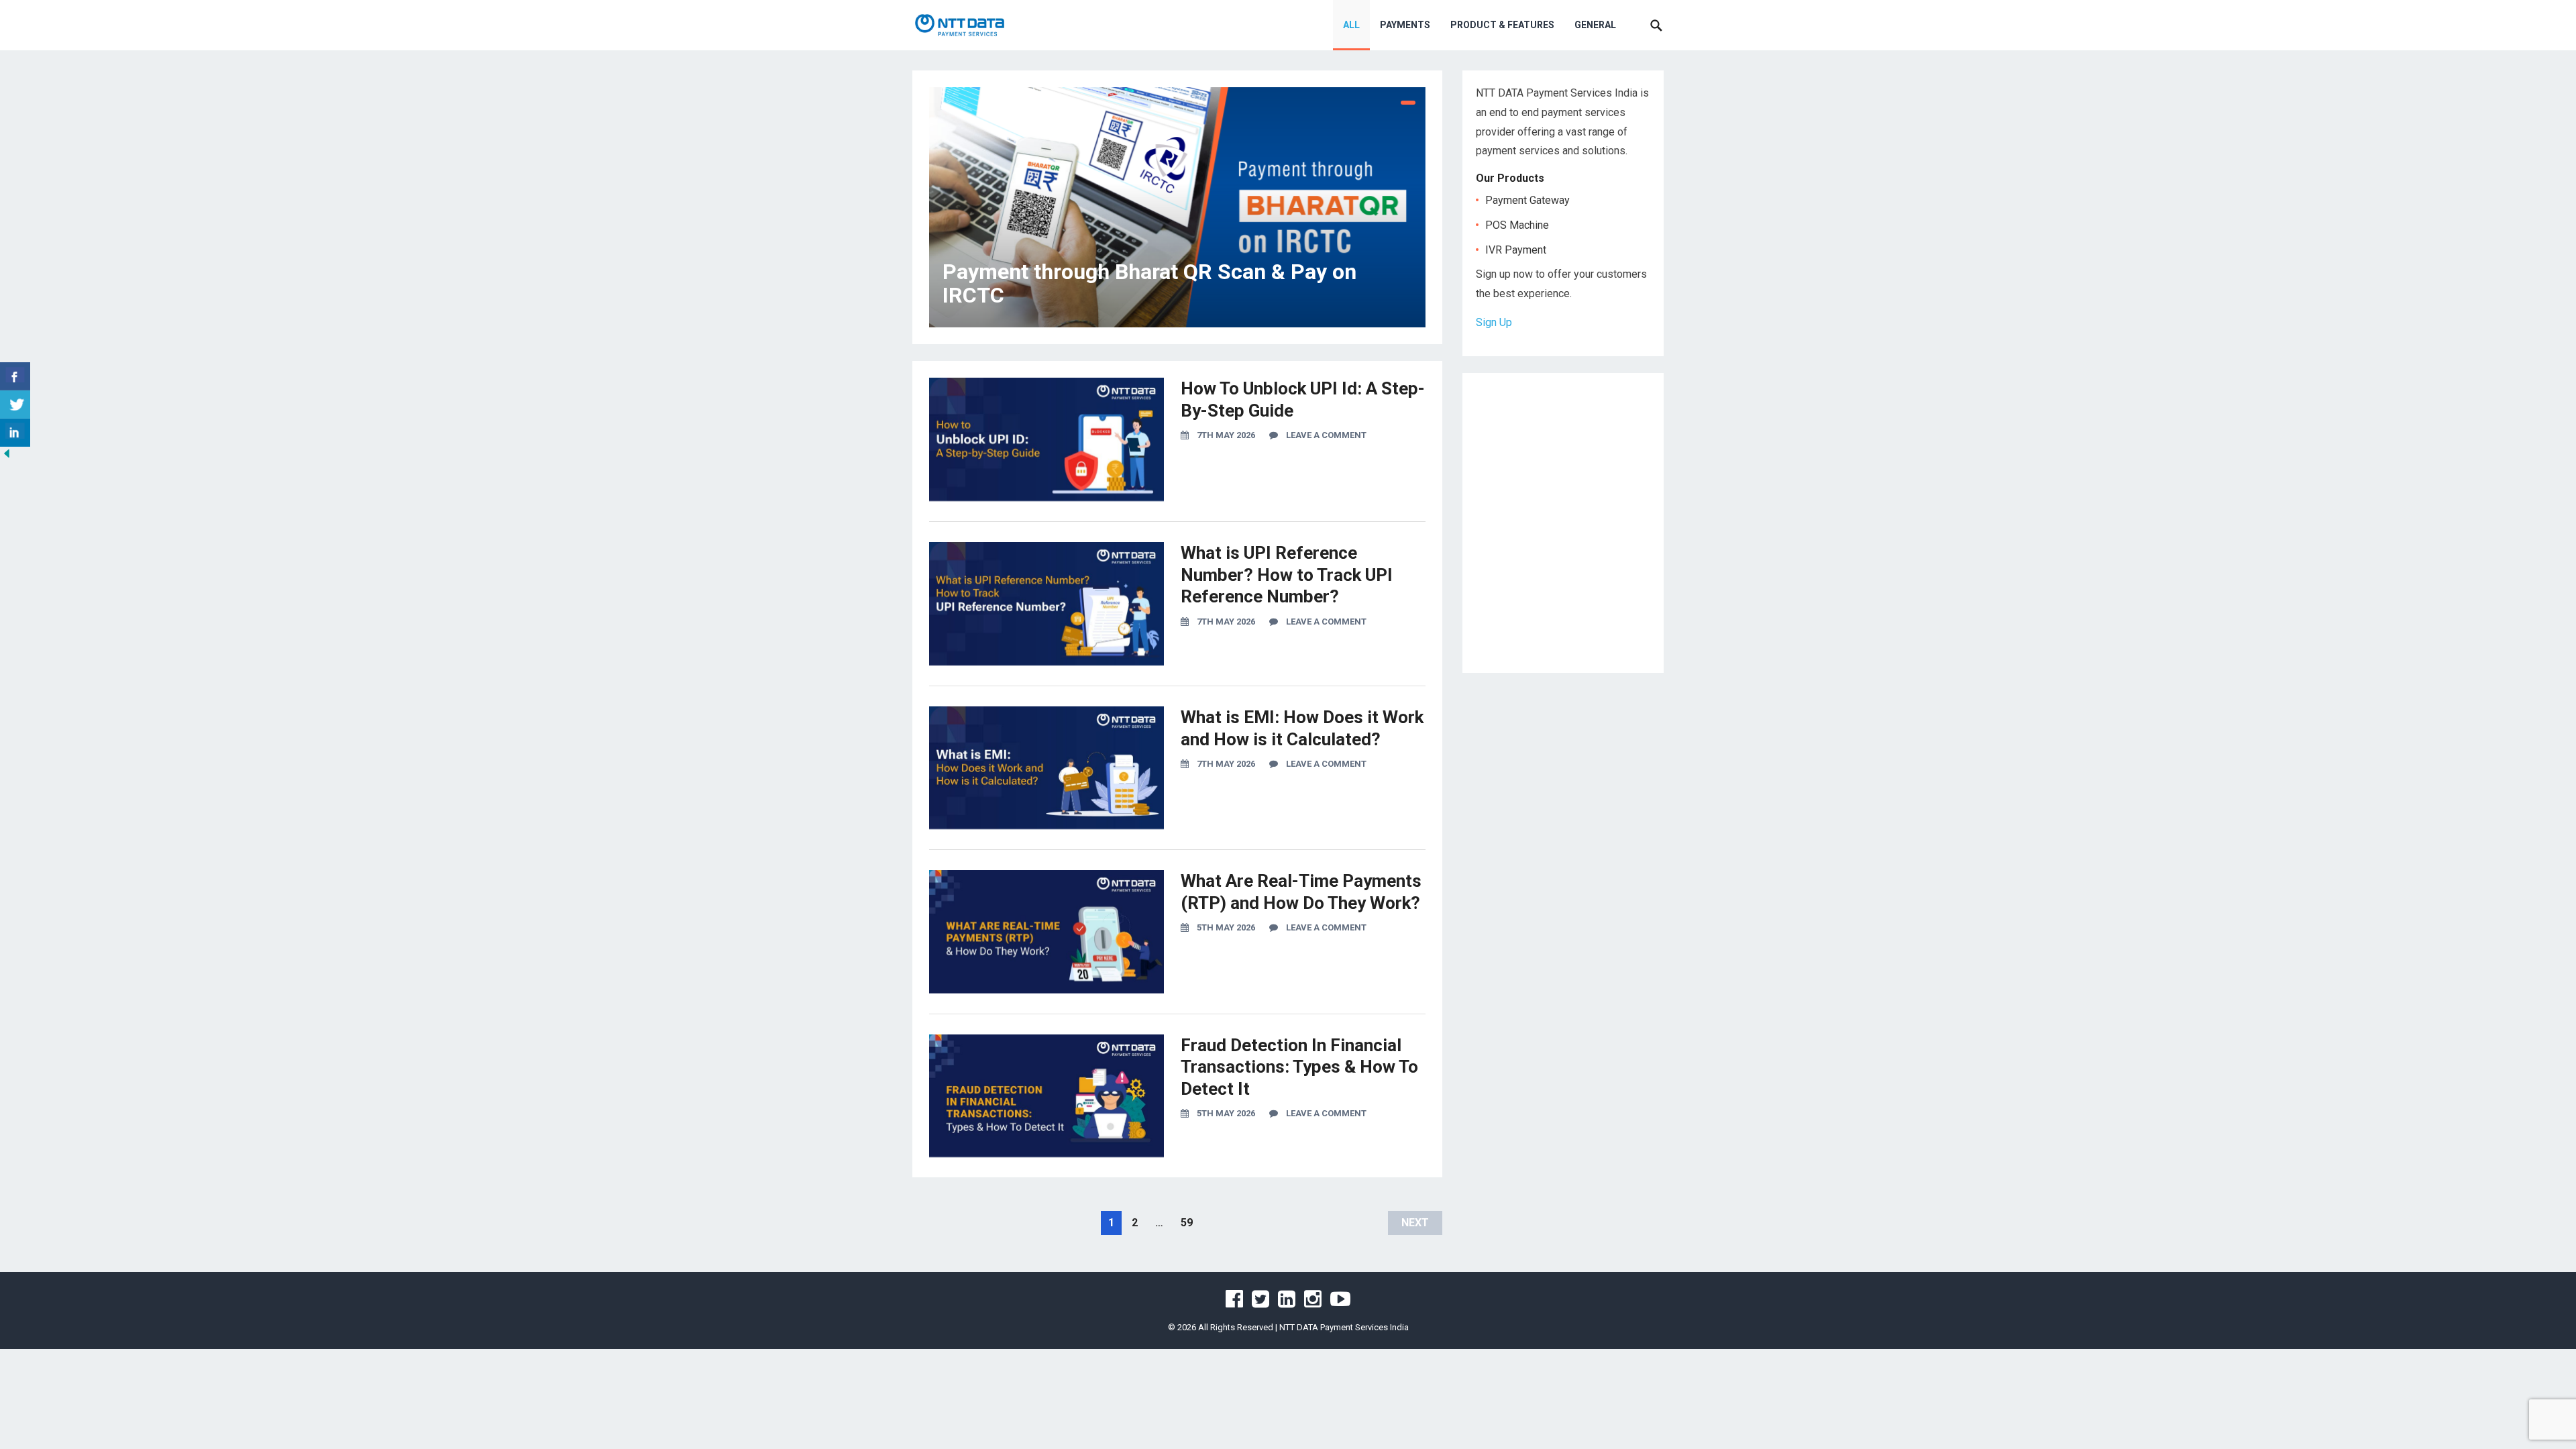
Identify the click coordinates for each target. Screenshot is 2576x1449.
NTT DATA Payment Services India (1344, 1327)
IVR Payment (1516, 250)
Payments (1405, 25)
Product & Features (1502, 25)
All (1351, 25)
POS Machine (1517, 225)
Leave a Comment (1326, 435)
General (1595, 25)
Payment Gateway (1527, 200)
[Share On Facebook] (15, 376)
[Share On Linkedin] (15, 433)
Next (1415, 1223)
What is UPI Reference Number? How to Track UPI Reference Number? (1287, 575)
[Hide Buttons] (7, 457)
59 (1187, 1223)
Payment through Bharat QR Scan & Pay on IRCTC (1149, 283)
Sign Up (1494, 322)
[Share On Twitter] (15, 405)
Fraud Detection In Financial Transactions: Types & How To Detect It (1299, 1067)
